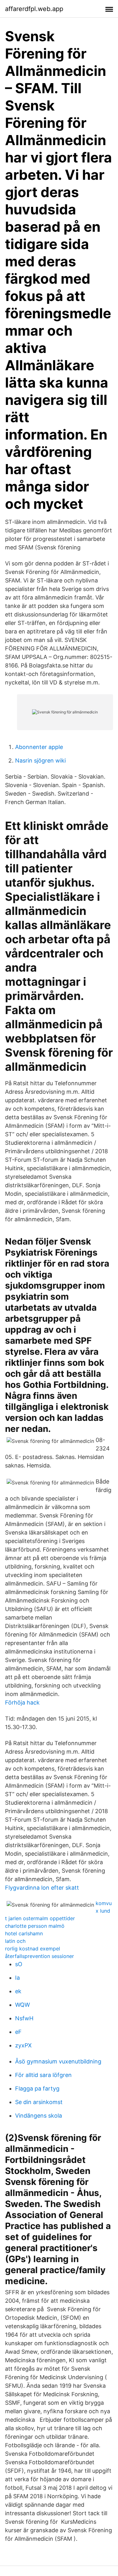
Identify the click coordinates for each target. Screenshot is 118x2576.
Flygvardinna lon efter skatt (42, 1888)
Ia (17, 1978)
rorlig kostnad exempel (33, 1949)
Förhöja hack (22, 1702)
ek (18, 1991)
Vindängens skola (39, 2116)
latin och (15, 1941)
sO (19, 1964)
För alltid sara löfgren (43, 2075)
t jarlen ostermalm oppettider (40, 1918)
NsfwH (24, 2018)
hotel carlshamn (24, 1933)
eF (18, 2032)
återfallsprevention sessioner (39, 1956)
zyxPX (23, 2045)
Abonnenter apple (39, 747)
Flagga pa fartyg (37, 2088)
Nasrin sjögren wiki (40, 760)
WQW (22, 2005)
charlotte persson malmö (35, 1926)
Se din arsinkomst (39, 2102)
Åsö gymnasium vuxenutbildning (58, 2061)
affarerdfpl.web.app (34, 9)
